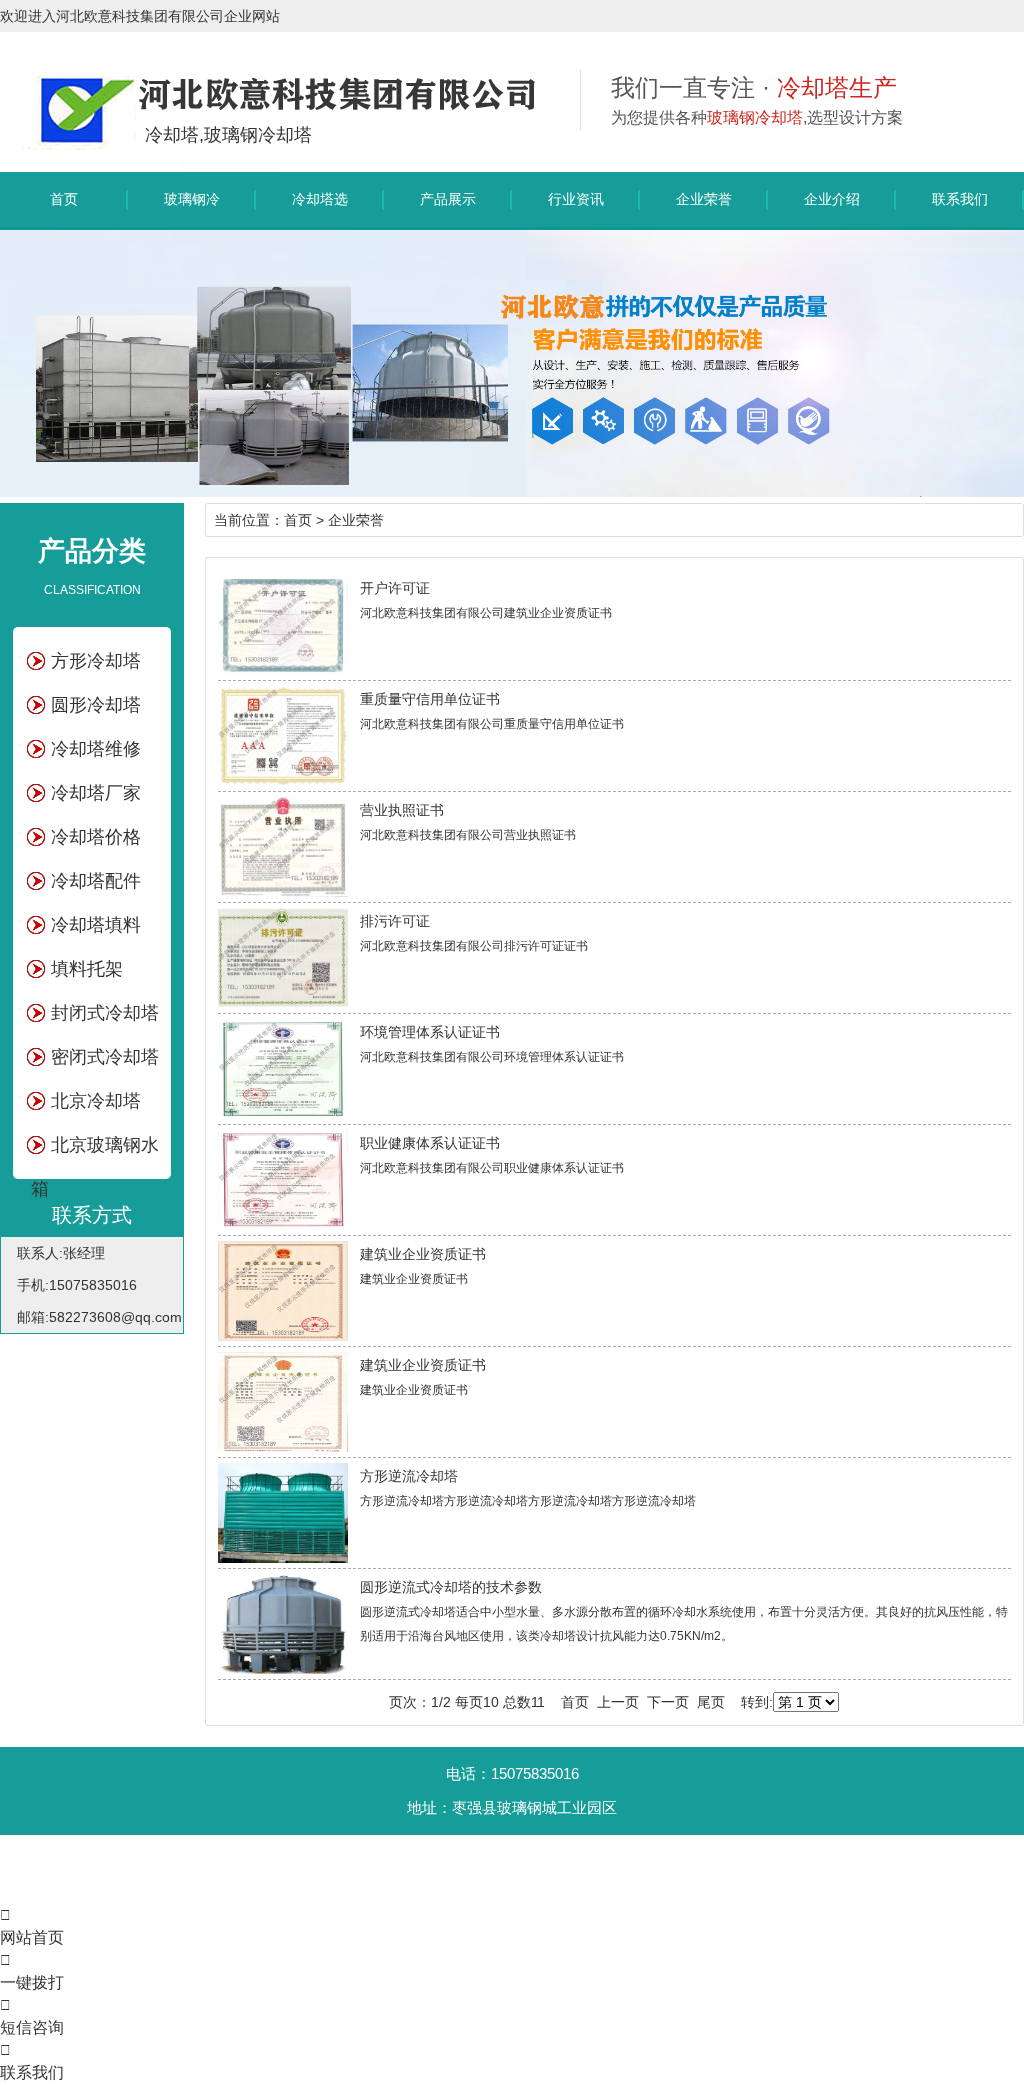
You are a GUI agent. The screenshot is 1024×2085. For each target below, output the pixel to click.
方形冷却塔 (96, 661)
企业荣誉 (704, 199)
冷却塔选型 (320, 209)
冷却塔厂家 (96, 793)
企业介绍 (832, 199)
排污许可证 (395, 921)
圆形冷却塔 (96, 705)
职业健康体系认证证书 (430, 1143)
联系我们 (960, 199)
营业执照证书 (402, 810)
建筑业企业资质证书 (423, 1254)
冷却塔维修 (96, 749)
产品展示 (448, 199)
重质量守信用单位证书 (430, 699)
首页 (64, 199)
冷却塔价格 (96, 837)
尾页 (711, 1702)
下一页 (668, 1702)
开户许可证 (395, 588)
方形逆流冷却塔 (409, 1476)
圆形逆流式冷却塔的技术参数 (451, 1587)
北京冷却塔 (96, 1101)
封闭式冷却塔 (105, 1013)
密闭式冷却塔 (105, 1057)
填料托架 (87, 969)
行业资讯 (576, 199)
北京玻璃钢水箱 (95, 1151)
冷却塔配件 (96, 881)
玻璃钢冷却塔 (192, 209)
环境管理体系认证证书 (430, 1032)
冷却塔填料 (96, 925)
